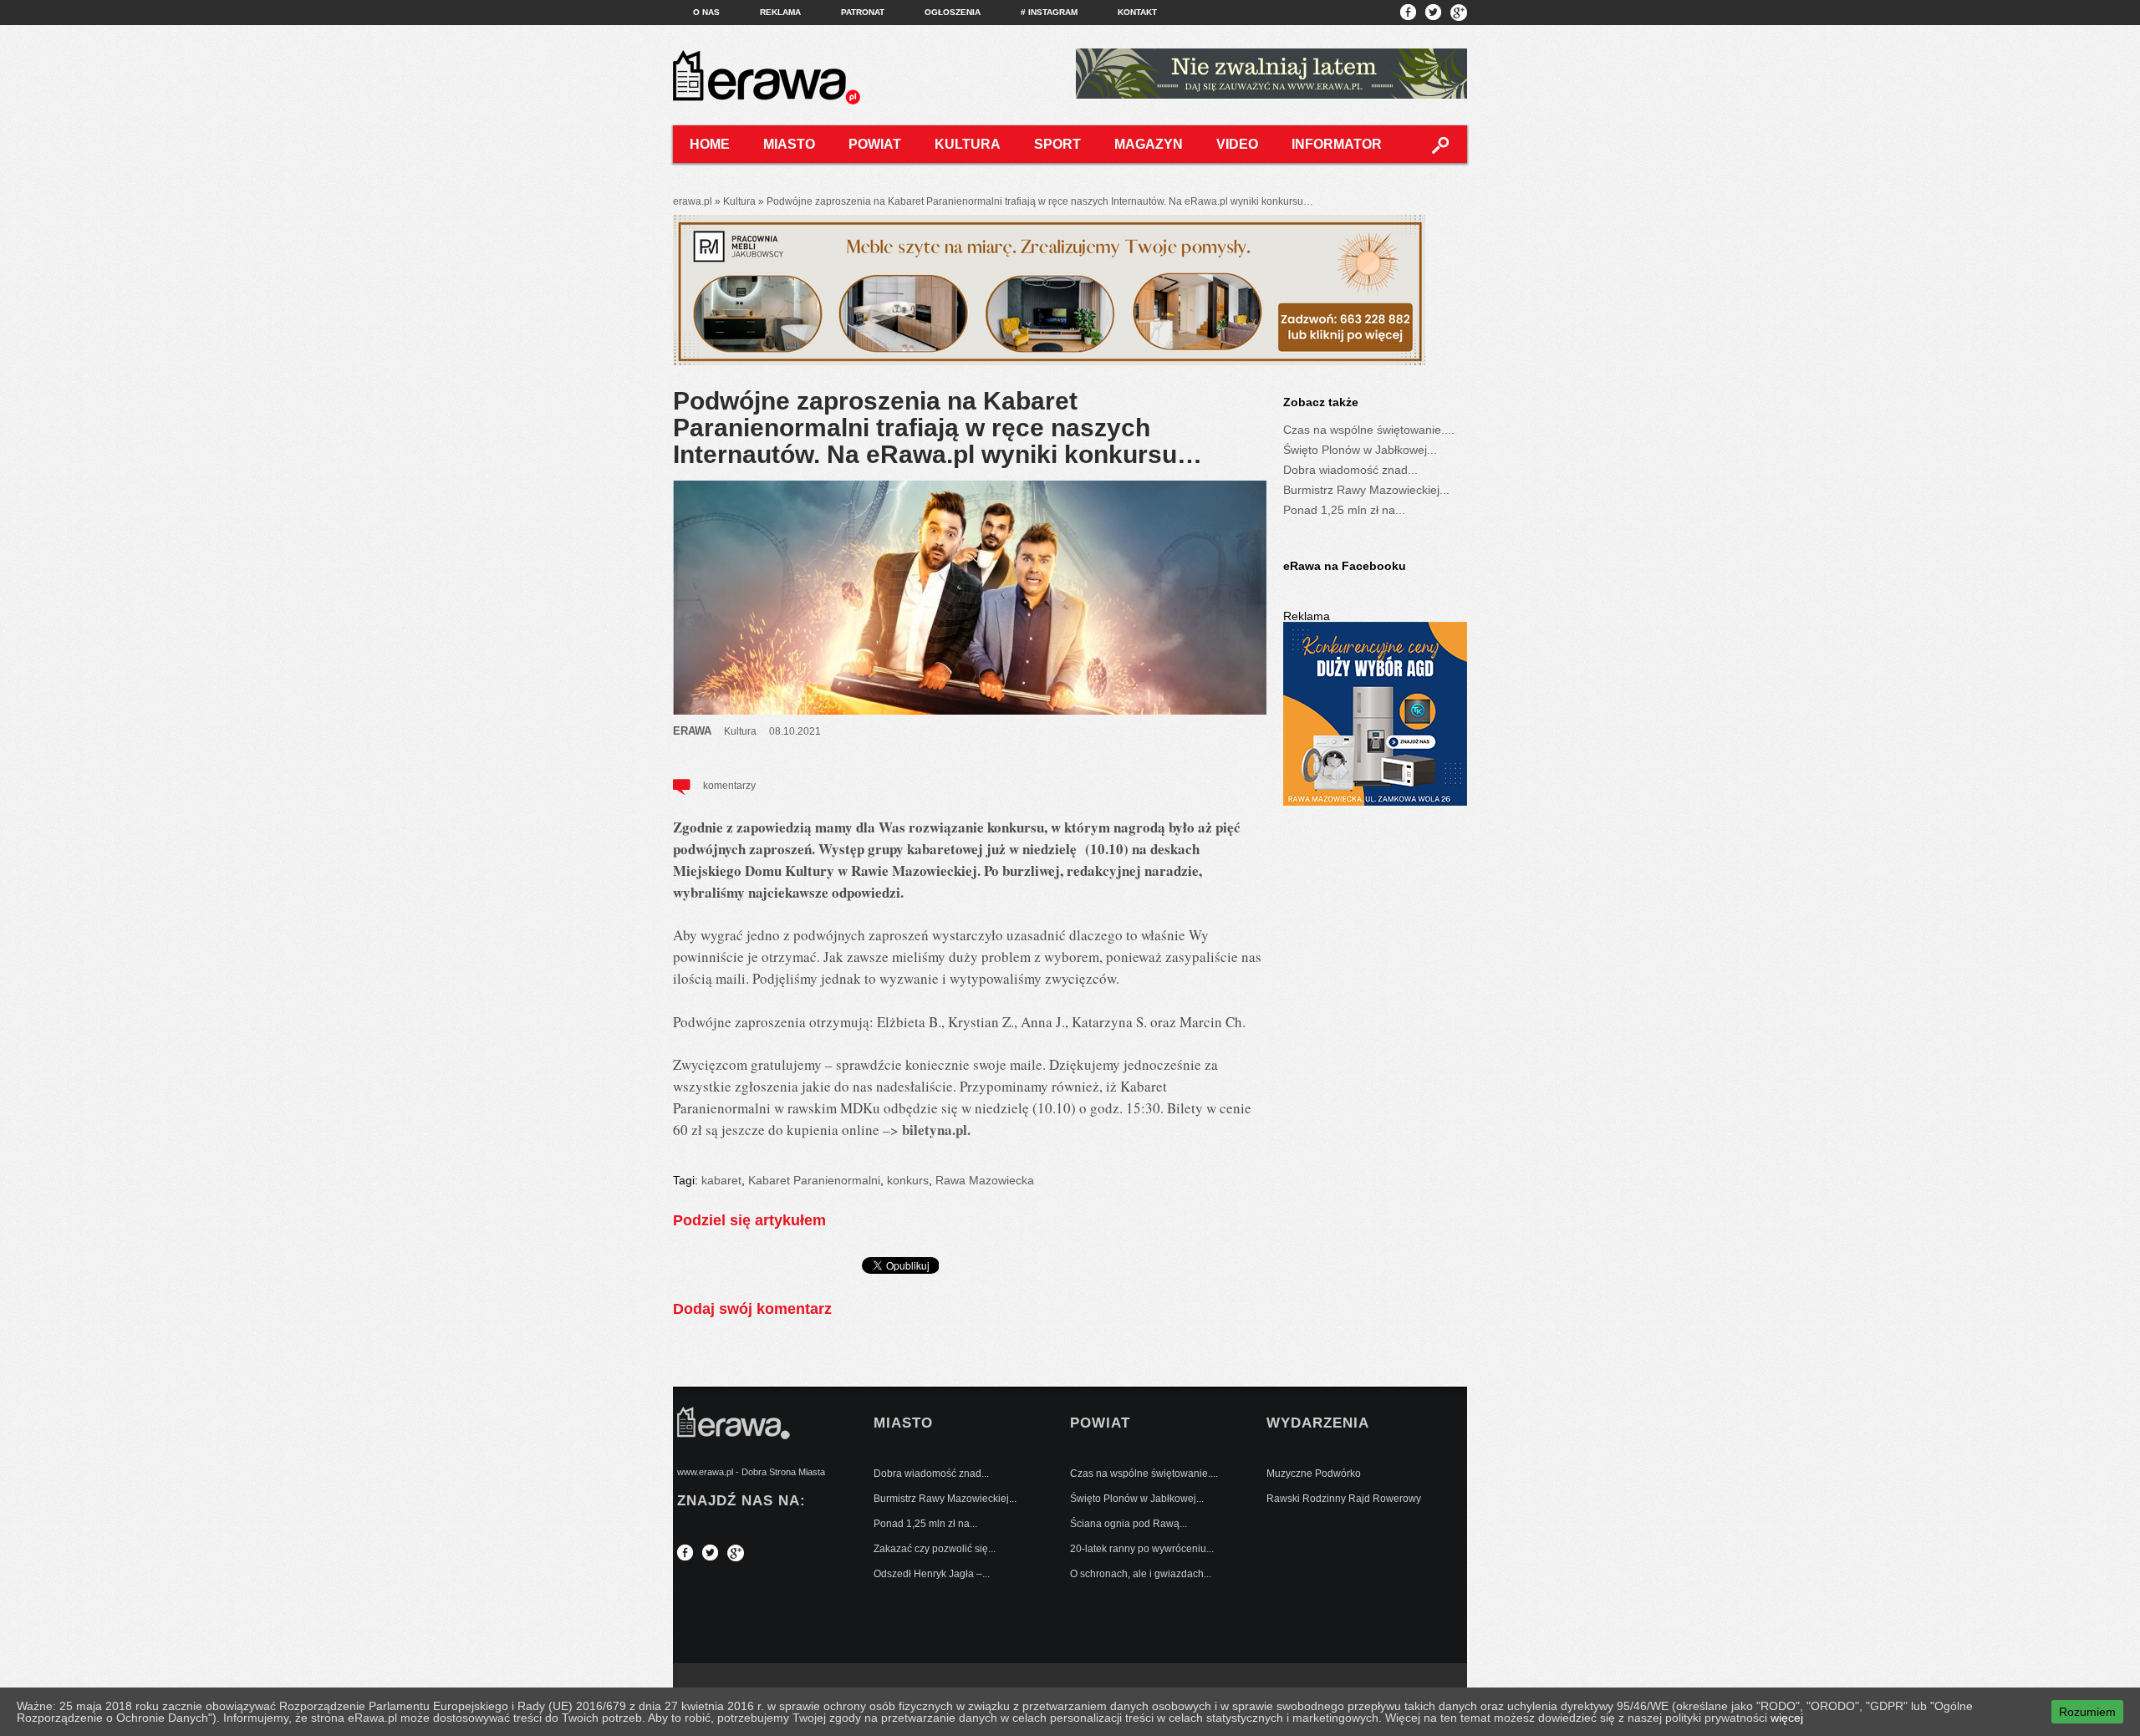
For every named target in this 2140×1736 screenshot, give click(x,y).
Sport (1057, 144)
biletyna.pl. (936, 1130)
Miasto (789, 144)
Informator (1337, 144)
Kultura (968, 144)
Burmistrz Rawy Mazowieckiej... (1366, 490)
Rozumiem (2087, 1712)
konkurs (908, 1180)
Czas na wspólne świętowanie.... (1369, 430)
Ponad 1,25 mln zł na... (1344, 510)
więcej (1787, 1718)
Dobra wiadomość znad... (1350, 470)
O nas (706, 12)
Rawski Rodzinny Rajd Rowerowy (1344, 1499)
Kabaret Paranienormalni (814, 1180)
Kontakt (1137, 12)
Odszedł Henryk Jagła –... (932, 1574)
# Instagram (1049, 12)
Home (710, 144)
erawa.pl (693, 201)
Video (1237, 144)
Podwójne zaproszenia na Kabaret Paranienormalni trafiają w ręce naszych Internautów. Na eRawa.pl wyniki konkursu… (938, 428)
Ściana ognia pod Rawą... (1129, 1524)
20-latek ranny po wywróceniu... (1142, 1549)
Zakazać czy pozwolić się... (935, 1549)
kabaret (721, 1180)
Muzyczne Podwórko (1314, 1474)
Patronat (863, 12)
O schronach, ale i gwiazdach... (1141, 1574)
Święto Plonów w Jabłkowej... (1360, 450)
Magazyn (1149, 144)
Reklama (780, 12)
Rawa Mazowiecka (985, 1180)
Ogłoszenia (953, 12)
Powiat (875, 144)
